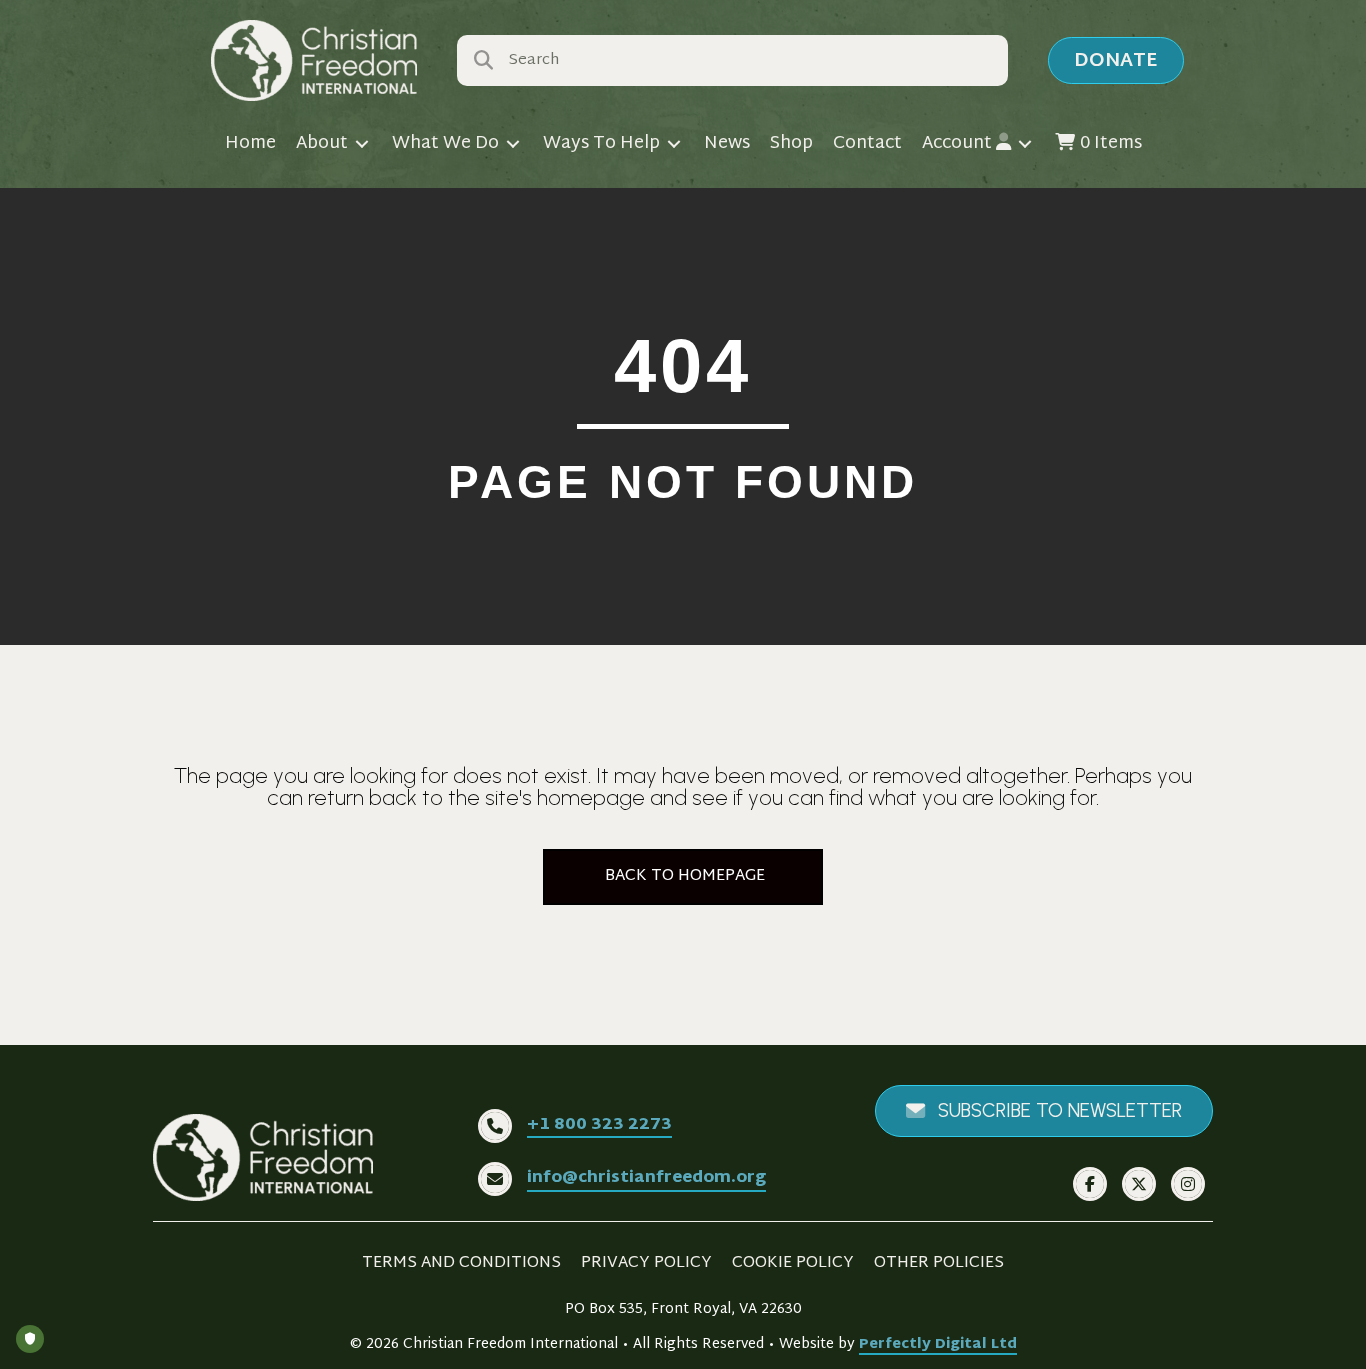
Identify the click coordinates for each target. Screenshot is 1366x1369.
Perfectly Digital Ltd (938, 1344)
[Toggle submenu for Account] (1025, 144)
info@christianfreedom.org (646, 1178)
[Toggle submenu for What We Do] (513, 144)
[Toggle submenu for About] (362, 144)
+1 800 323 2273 (599, 1125)
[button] (1116, 60)
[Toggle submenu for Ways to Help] (674, 144)
